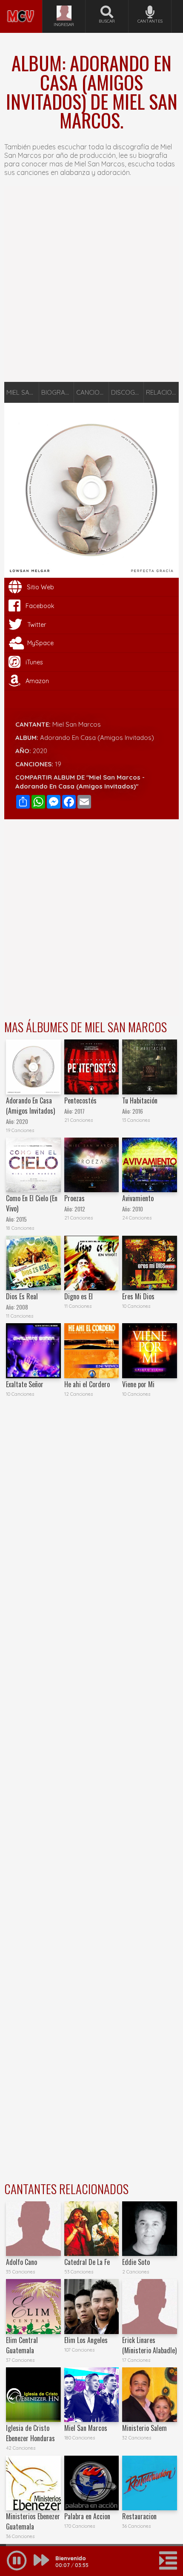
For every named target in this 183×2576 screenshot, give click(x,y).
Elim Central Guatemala (22, 2345)
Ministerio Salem (144, 2428)
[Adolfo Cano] (33, 2229)
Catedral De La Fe (87, 2262)
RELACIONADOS (162, 392)
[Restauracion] (149, 2483)
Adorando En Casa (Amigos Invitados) (30, 1106)
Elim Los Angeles (86, 2340)
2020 (40, 751)
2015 (21, 1219)
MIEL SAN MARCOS (23, 392)
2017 (80, 1111)
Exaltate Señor (25, 1384)
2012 (80, 1209)
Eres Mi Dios (138, 1296)
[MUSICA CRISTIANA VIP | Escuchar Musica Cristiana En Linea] (21, 3)
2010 (138, 1209)
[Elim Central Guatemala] (33, 2306)
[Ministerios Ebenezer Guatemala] (33, 2483)
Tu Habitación (140, 1100)
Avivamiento (138, 1198)
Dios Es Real (22, 1296)
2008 (22, 1307)
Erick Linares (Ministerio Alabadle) (149, 2345)
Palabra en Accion (87, 2516)
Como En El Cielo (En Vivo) (32, 1203)
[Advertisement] (91, 284)
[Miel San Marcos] (91, 2395)
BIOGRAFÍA (58, 392)
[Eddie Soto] (149, 2229)
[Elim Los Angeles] (91, 2306)
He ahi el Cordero (87, 1384)
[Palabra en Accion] (91, 2483)
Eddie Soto (136, 2262)
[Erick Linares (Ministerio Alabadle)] (149, 2306)
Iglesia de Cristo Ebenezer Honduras (30, 2433)
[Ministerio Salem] (149, 2395)
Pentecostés (80, 1100)
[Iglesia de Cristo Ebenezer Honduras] (33, 2395)
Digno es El (79, 1296)
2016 (138, 1111)
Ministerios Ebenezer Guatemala (33, 2521)
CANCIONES (93, 392)
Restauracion (139, 2516)
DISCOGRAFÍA (127, 392)
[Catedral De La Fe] (91, 2229)
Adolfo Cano (21, 2262)
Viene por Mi (138, 1384)
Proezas (74, 1198)
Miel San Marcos (77, 724)
